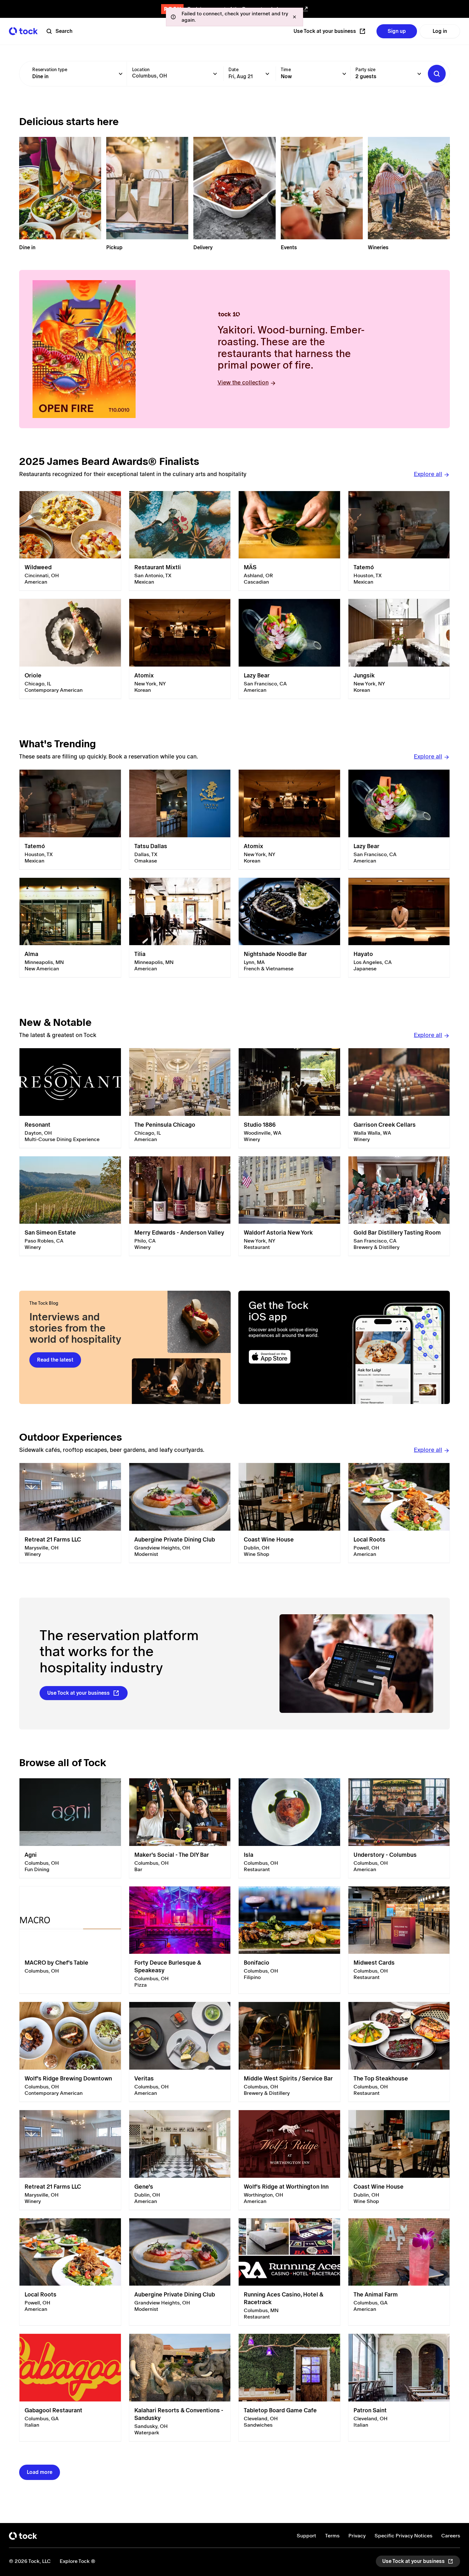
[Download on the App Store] (291, 1357)
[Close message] (294, 17)
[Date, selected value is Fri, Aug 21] (267, 74)
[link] (70, 541)
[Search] (437, 74)
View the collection (243, 382)
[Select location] (215, 74)
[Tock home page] (23, 31)
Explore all (428, 474)
